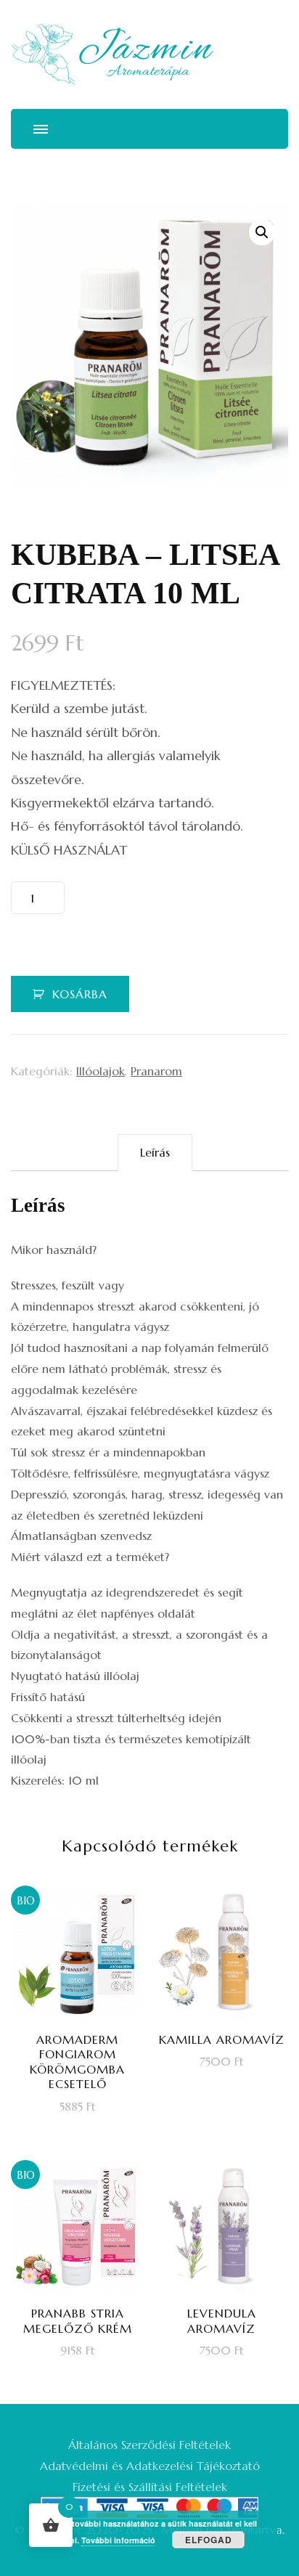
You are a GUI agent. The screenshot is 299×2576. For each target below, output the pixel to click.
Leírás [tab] (155, 1152)
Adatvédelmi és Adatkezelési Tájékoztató (150, 2466)
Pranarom (156, 1071)
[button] (262, 232)
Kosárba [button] (86, 2020)
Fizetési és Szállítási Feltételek (150, 2487)
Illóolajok (101, 1071)
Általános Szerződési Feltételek (149, 2445)
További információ (118, 2540)
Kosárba (80, 994)
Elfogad (209, 2540)
